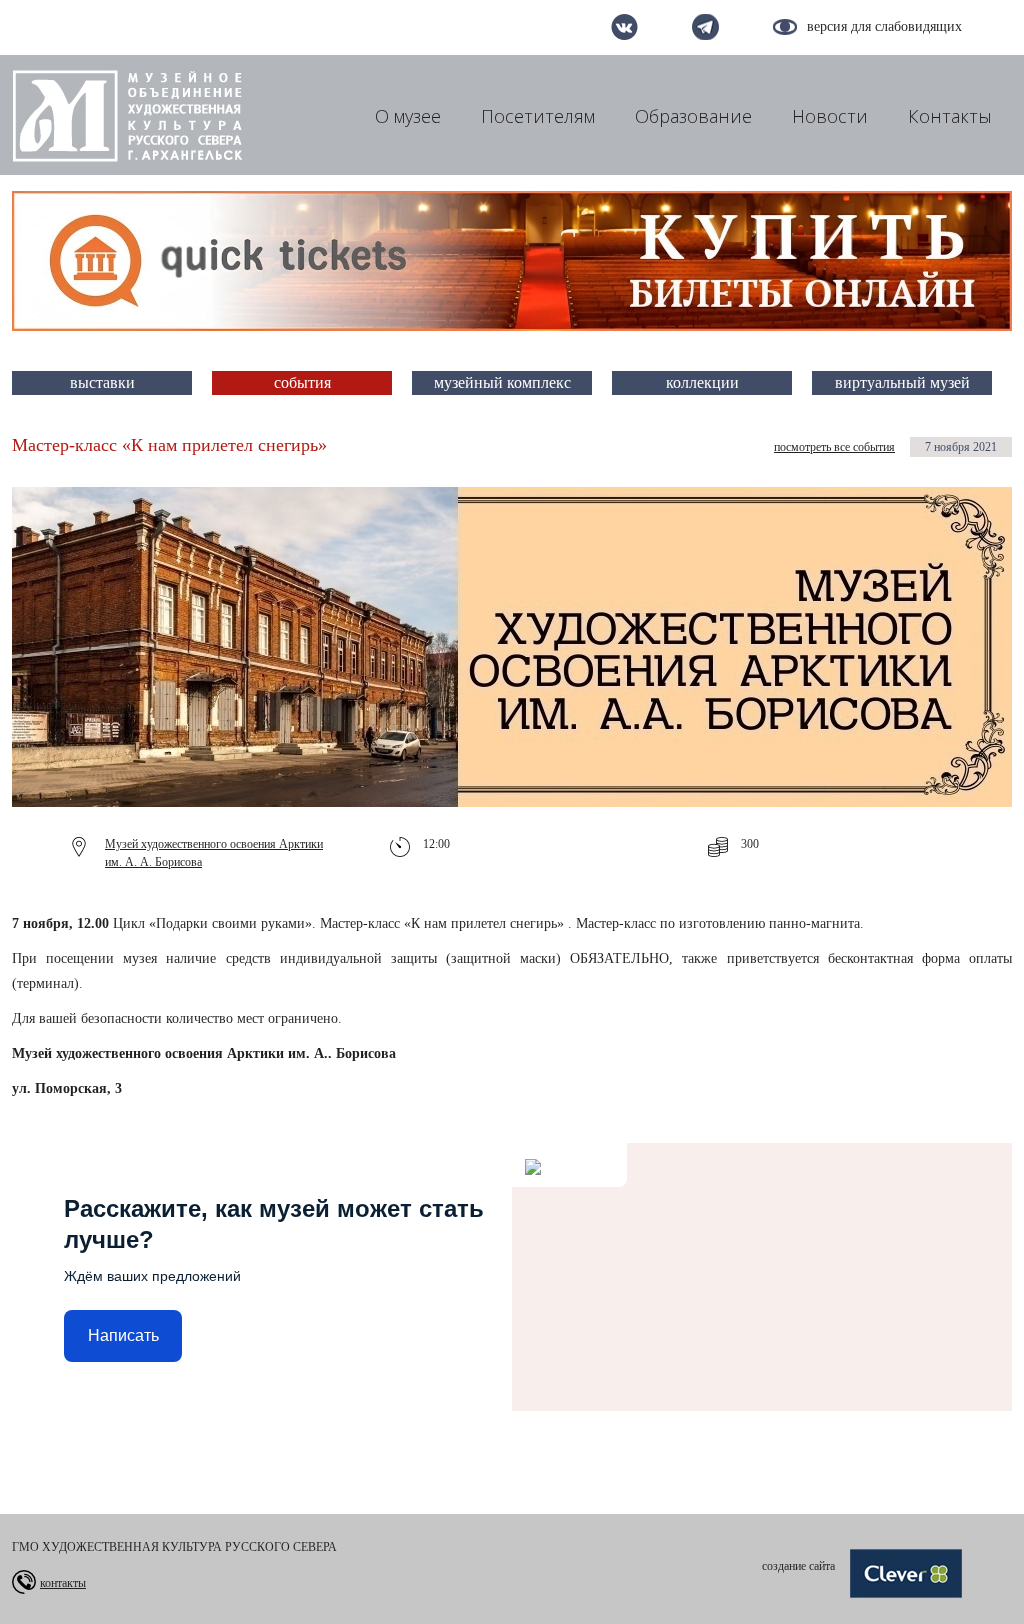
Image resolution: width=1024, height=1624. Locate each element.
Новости (830, 116)
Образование (693, 116)
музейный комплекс (502, 382)
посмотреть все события (834, 447)
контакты (63, 1583)
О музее (408, 116)
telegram (705, 27)
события (302, 382)
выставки (102, 382)
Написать (123, 1335)
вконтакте (624, 27)
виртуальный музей (902, 382)
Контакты (950, 116)
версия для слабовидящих (884, 26)
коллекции (702, 382)
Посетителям (538, 116)
